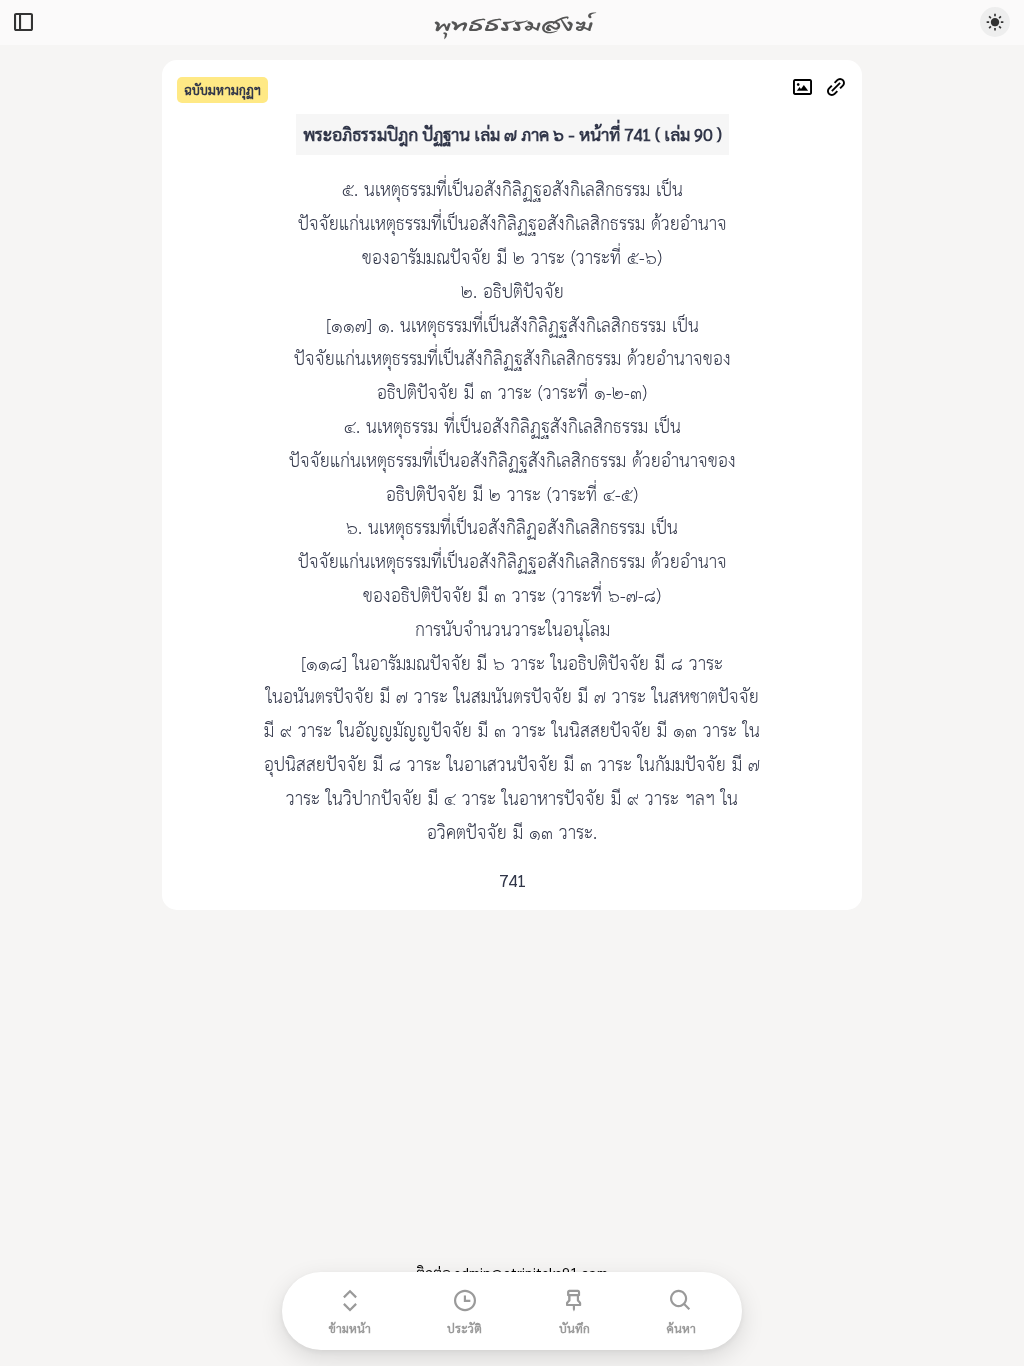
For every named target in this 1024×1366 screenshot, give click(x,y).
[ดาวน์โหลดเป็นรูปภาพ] (807, 89)
